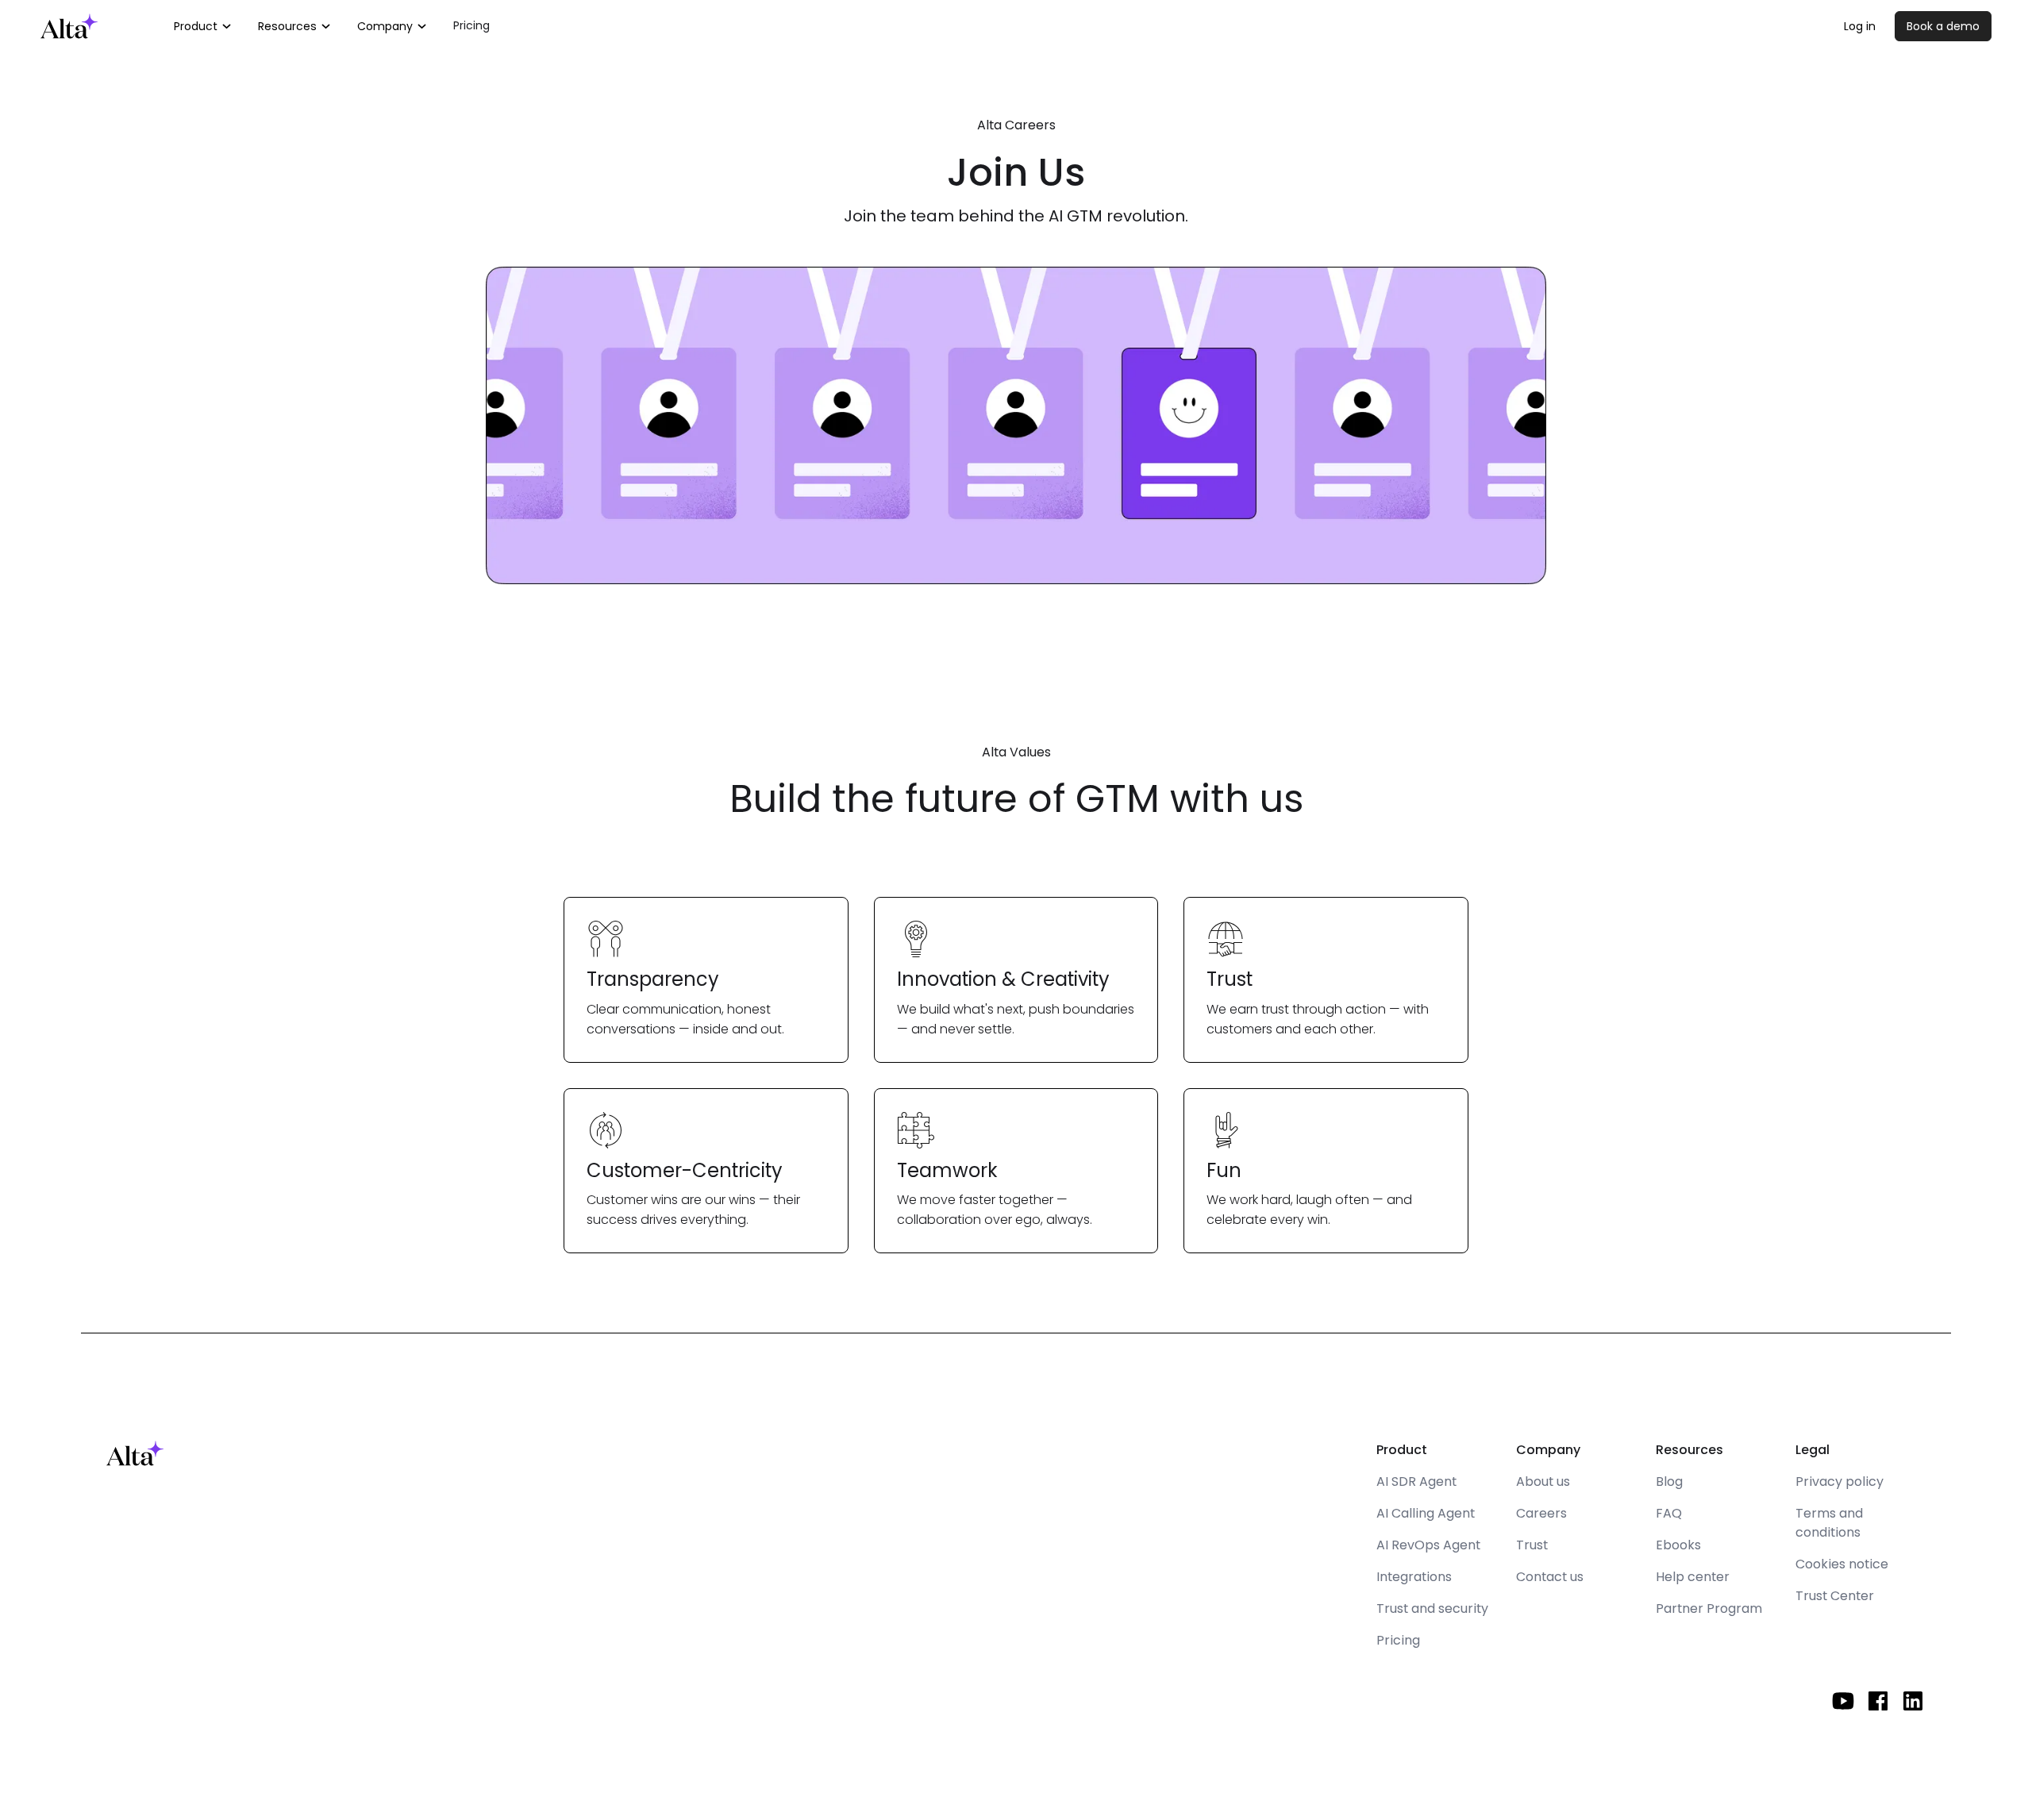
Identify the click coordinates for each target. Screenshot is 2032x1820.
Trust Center (1835, 1596)
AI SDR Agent (1416, 1481)
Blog (1669, 1481)
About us (1543, 1481)
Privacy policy (1840, 1481)
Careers (1541, 1513)
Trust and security (1432, 1608)
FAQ (1669, 1513)
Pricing (471, 25)
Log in (1860, 26)
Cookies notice (1842, 1564)
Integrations (1414, 1577)
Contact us (1550, 1577)
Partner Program (1709, 1608)
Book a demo (1943, 26)
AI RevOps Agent (1428, 1545)
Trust (1532, 1545)
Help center (1693, 1577)
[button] (203, 26)
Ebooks (1678, 1545)
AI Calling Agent (1426, 1513)
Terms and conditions (1829, 1523)
